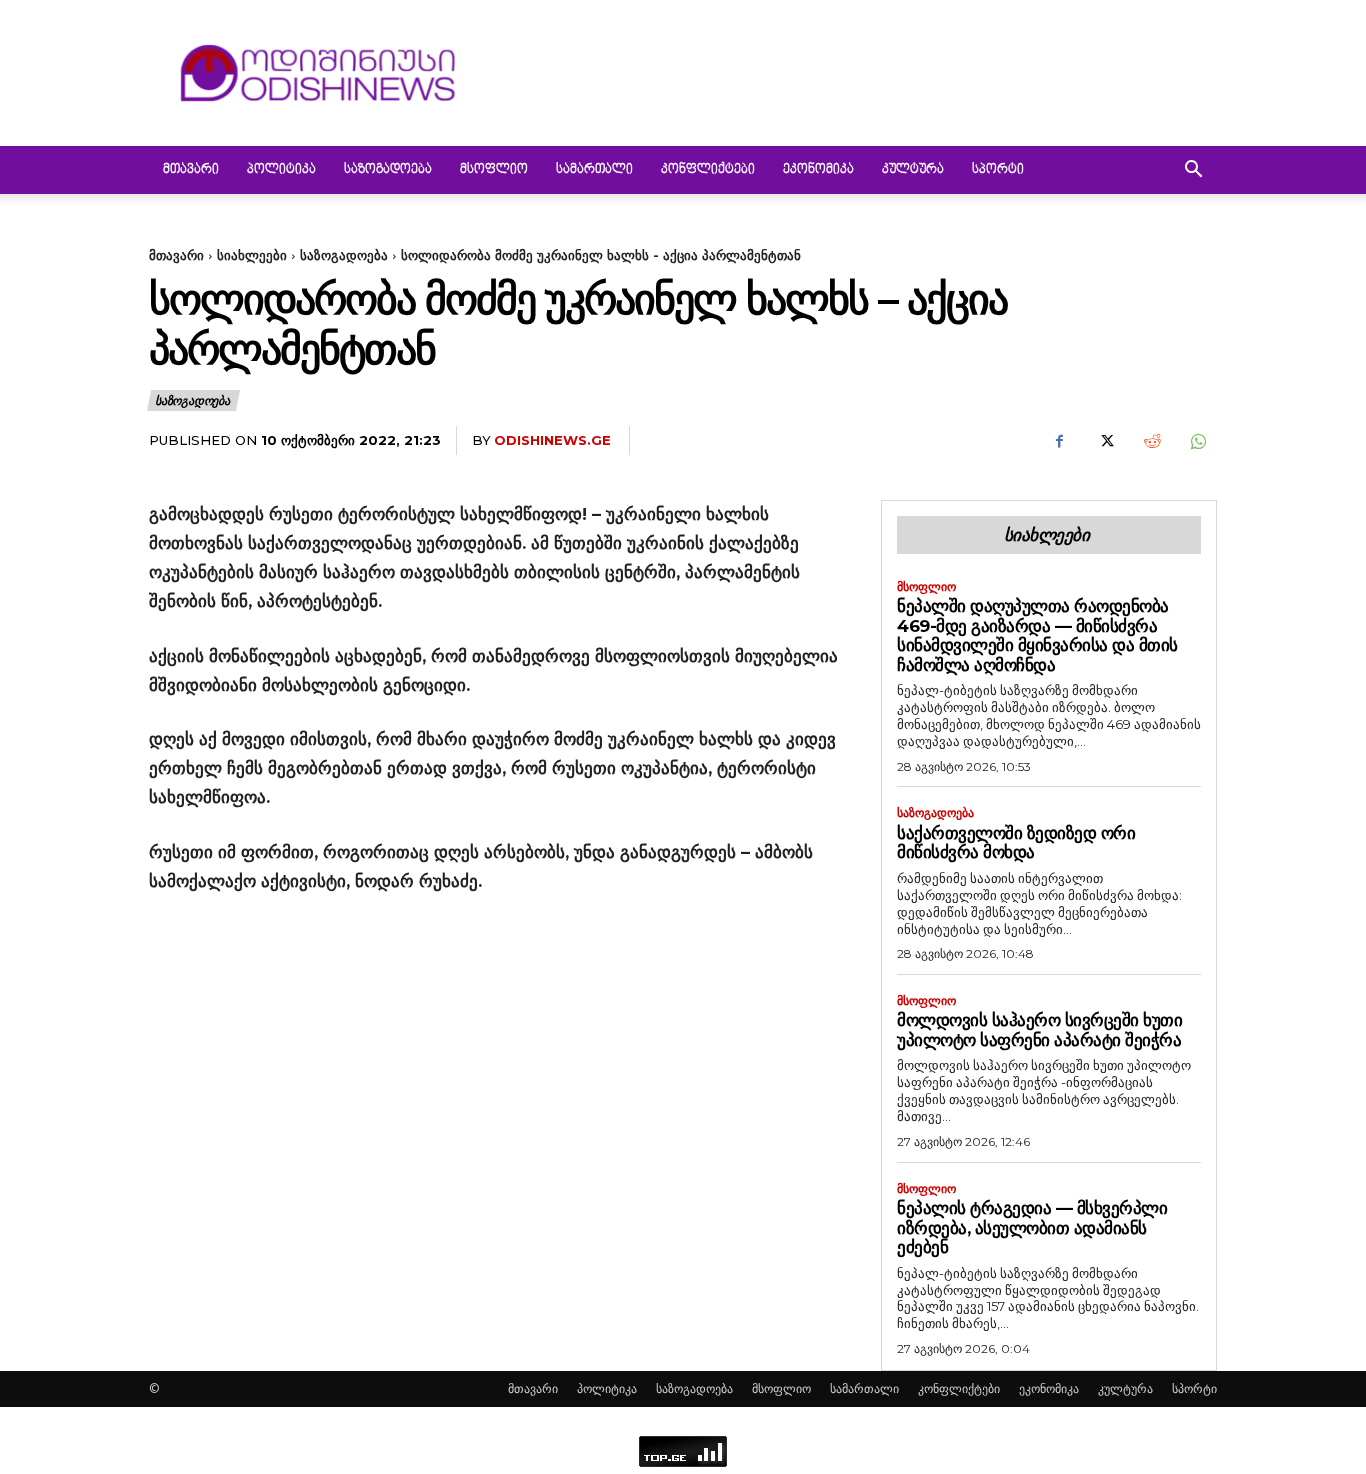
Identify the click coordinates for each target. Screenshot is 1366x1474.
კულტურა (913, 170)
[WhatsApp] (1197, 441)
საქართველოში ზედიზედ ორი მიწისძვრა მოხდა (1016, 843)
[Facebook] (1059, 441)
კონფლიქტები (708, 170)
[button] (1193, 171)
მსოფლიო (494, 170)
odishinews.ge (552, 440)
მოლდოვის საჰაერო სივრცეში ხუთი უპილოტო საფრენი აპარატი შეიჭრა (1039, 1030)
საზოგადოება (388, 170)
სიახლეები (252, 255)
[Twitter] (1105, 441)
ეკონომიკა (818, 170)
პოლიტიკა (281, 170)
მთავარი (191, 170)
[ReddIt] (1151, 441)
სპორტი (998, 170)
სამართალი (594, 170)
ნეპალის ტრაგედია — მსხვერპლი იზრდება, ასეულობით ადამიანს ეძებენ (1032, 1227)
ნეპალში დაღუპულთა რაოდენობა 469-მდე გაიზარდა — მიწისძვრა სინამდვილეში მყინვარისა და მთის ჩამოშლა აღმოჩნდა (1037, 635)
